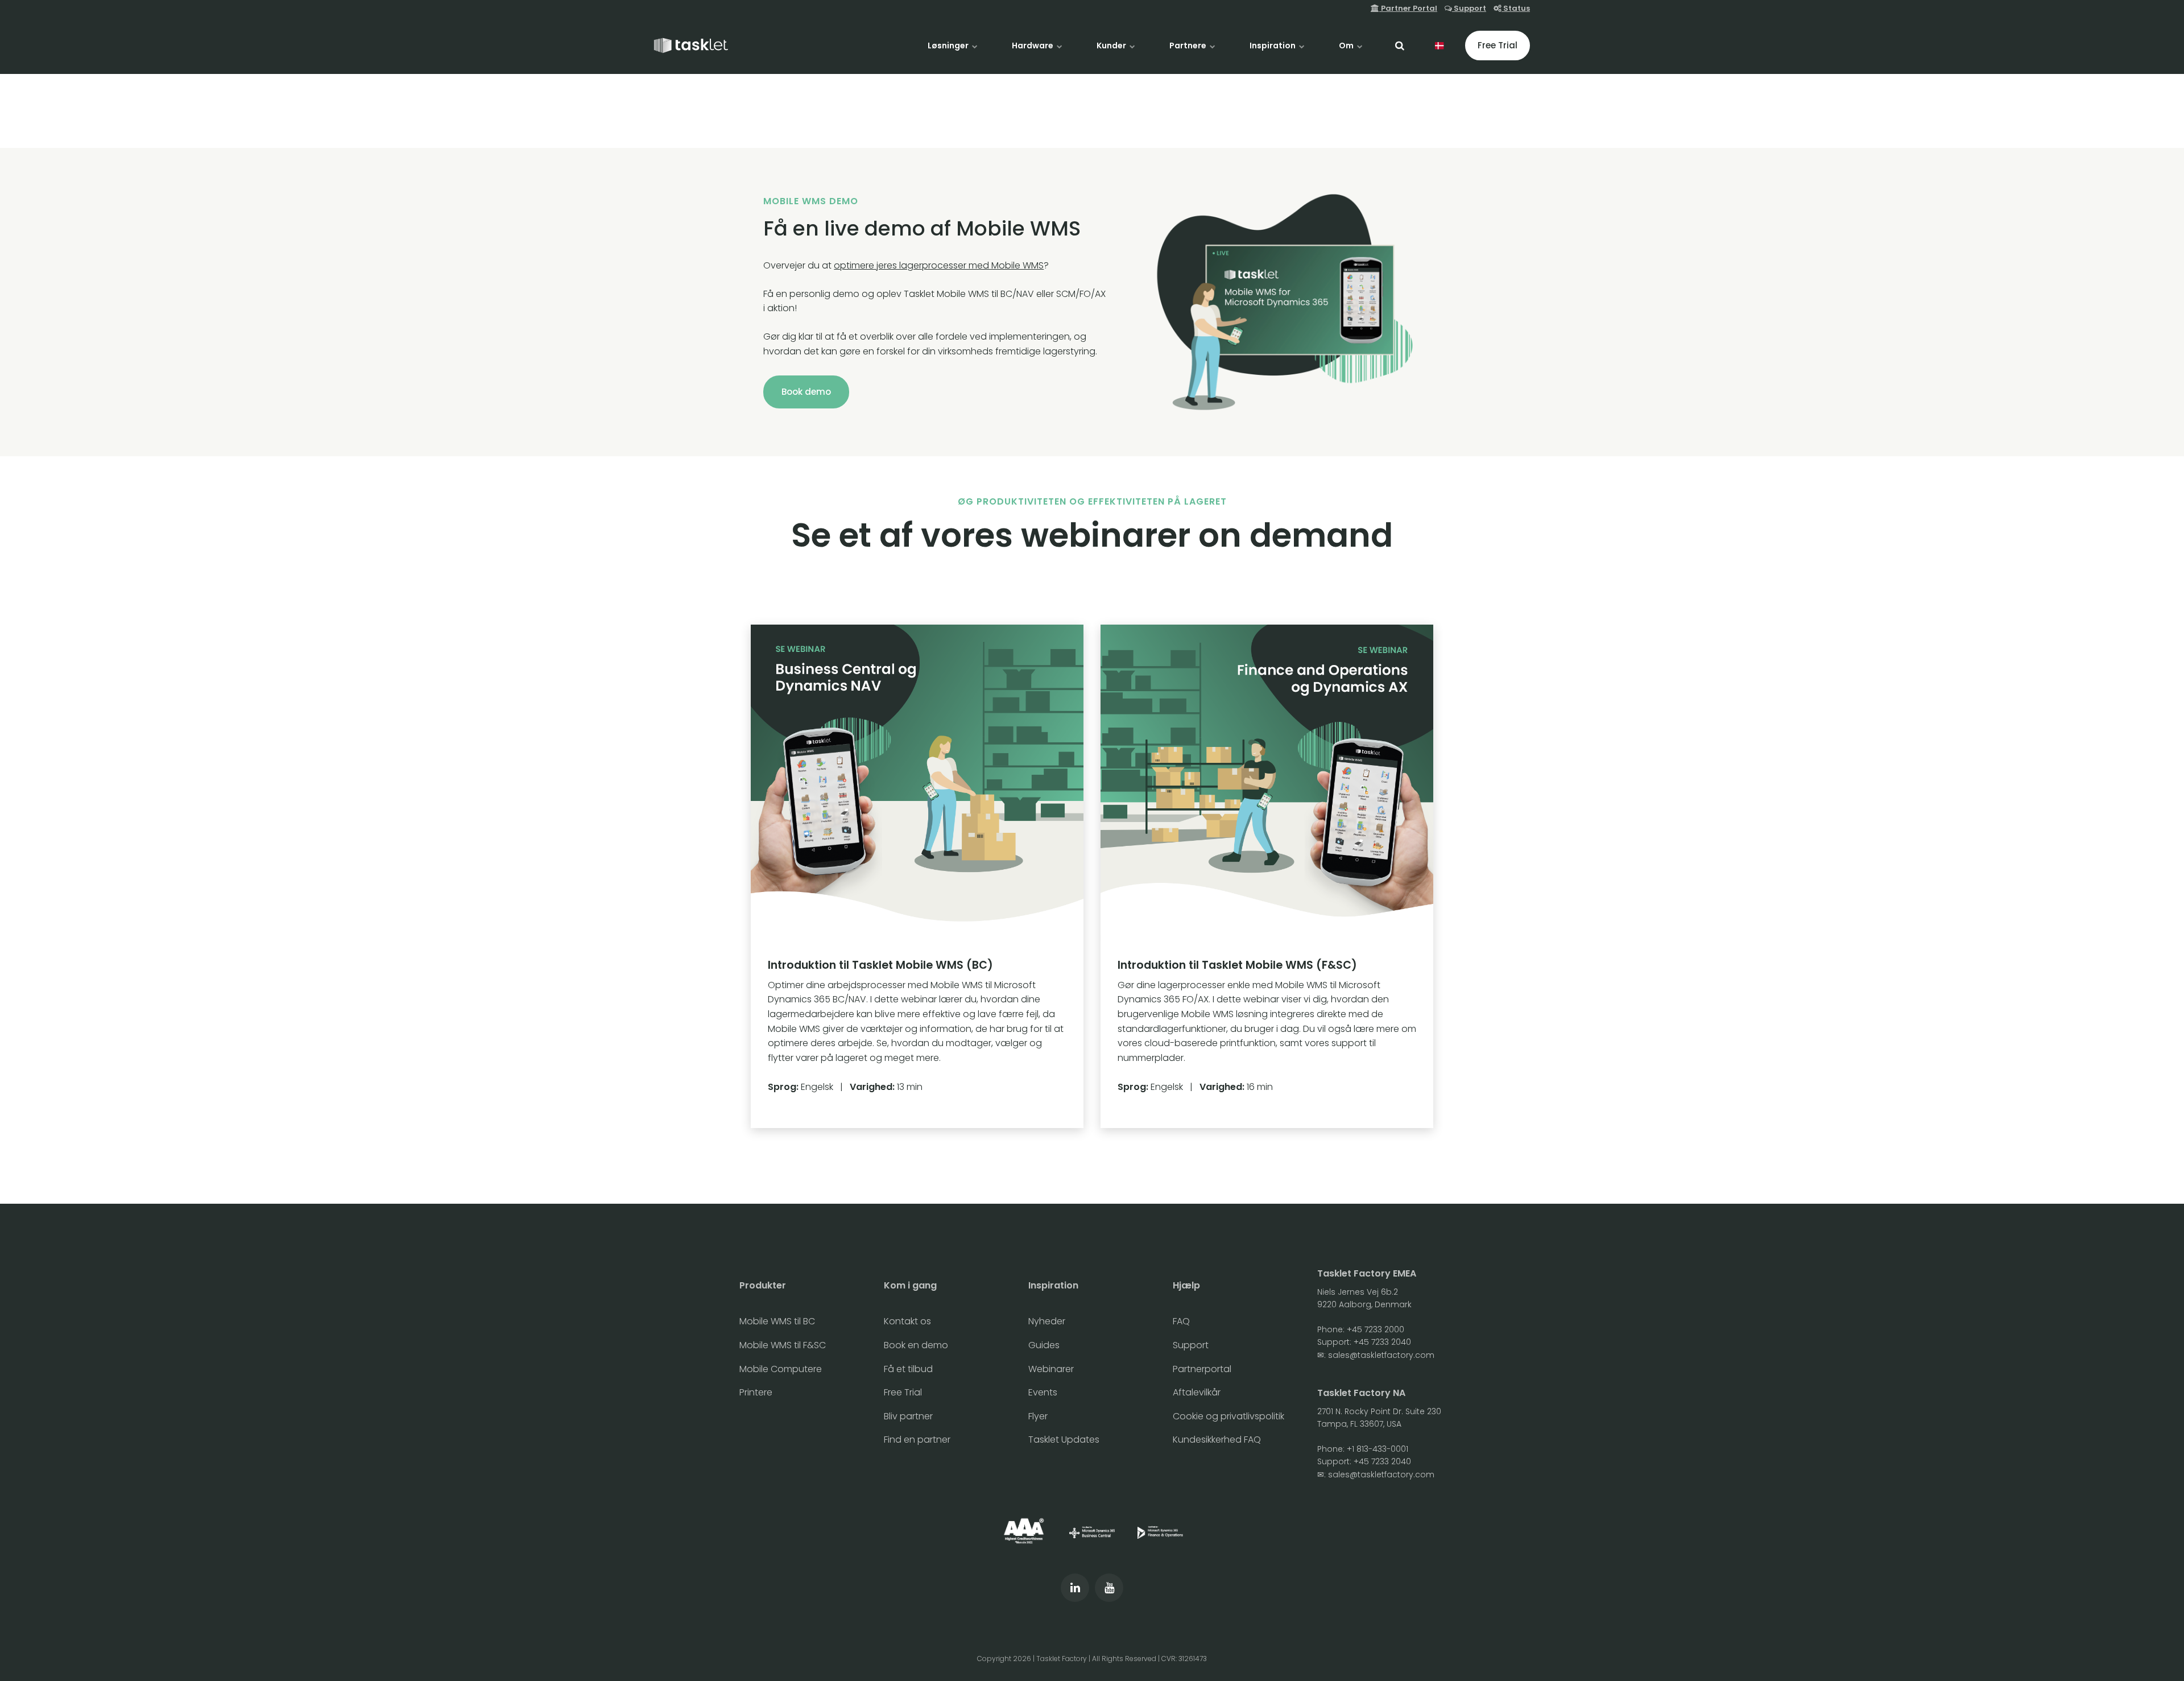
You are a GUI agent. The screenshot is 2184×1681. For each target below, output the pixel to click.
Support (1469, 8)
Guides (1044, 1345)
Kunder (1112, 46)
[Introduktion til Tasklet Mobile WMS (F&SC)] (1267, 876)
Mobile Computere (781, 1369)
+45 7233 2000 (1376, 1329)
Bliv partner (908, 1416)
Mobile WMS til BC (777, 1321)
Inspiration (1273, 46)
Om (1347, 46)
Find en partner (917, 1440)
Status (1516, 8)
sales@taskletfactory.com (1381, 1355)
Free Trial (1498, 45)
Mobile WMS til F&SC (783, 1345)
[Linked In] (1075, 1588)
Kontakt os (907, 1321)
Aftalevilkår (1197, 1392)
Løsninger (949, 46)
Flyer (1038, 1416)
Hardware (1033, 46)
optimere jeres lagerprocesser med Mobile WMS (939, 265)
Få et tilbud (908, 1369)
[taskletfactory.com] (691, 46)
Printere (756, 1392)
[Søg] (1400, 46)
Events (1043, 1392)
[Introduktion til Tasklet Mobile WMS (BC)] (917, 876)
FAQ (1181, 1321)
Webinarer (1051, 1369)
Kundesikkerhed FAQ (1217, 1440)
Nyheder (1047, 1321)
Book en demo (916, 1345)
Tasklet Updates (1064, 1440)
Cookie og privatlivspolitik (1228, 1416)
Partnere (1189, 46)
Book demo (806, 392)
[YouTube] (1109, 1588)
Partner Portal (1408, 8)
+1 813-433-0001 (1378, 1449)
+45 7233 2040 (1382, 1342)
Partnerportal (1202, 1369)
